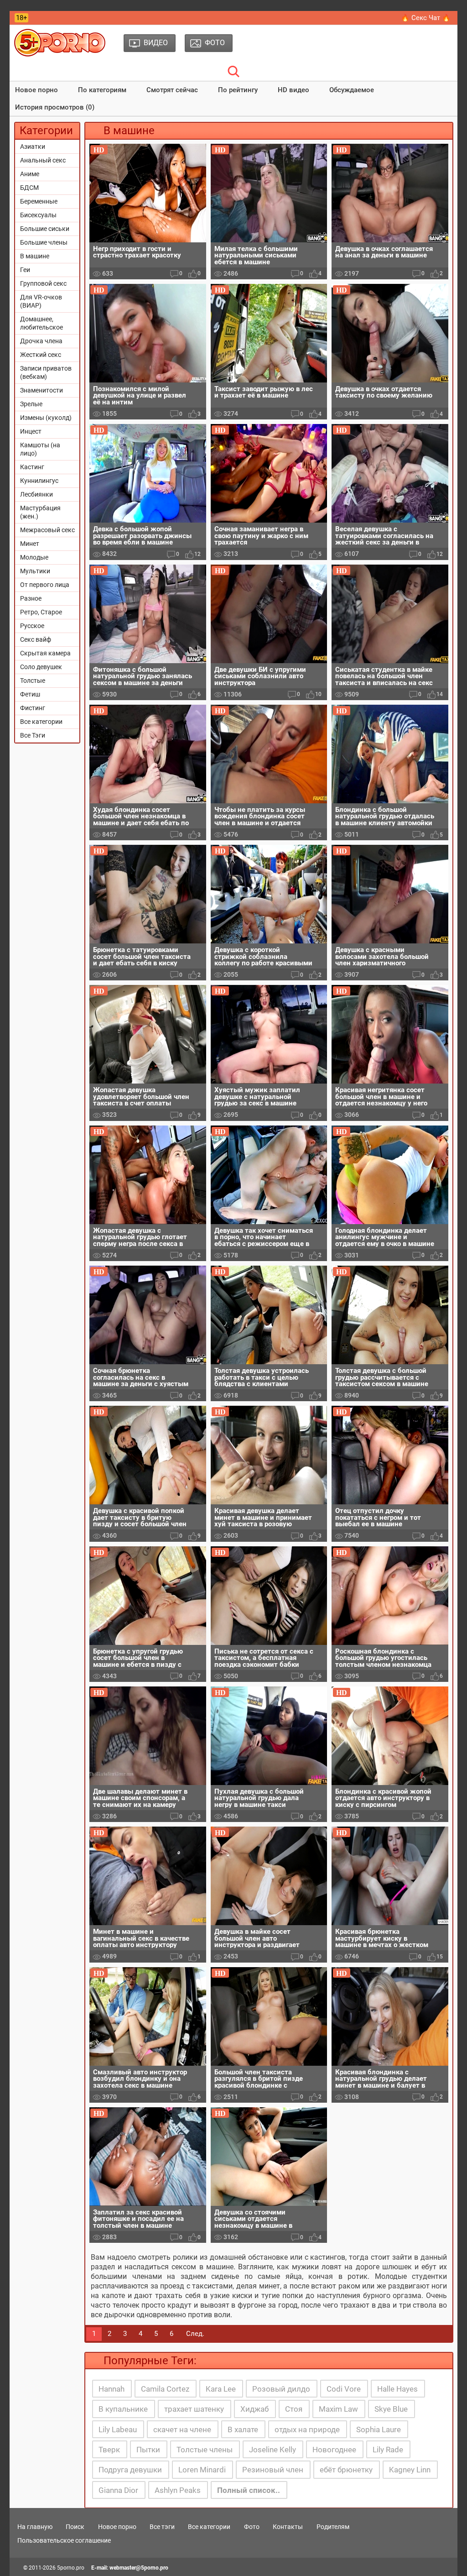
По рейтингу (238, 90)
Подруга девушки (130, 2470)
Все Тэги (33, 735)
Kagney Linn (410, 2470)
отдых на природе (307, 2429)
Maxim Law (338, 2409)
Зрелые (31, 404)
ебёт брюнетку (346, 2470)
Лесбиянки (36, 494)
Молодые (34, 557)
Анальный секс (43, 160)
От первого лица (45, 585)
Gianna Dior (118, 2490)
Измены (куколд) (46, 418)
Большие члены (44, 242)
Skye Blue (391, 2409)
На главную (35, 2527)
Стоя (294, 2409)
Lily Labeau (118, 2429)
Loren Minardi (202, 2470)
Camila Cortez (165, 2389)
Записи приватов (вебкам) (46, 372)
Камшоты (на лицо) (40, 449)
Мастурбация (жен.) (40, 512)
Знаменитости (42, 390)
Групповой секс (43, 283)
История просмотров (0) (55, 107)
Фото (252, 2527)
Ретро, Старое (41, 612)
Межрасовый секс (47, 530)
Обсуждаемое (352, 90)
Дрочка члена (41, 341)
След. (195, 2334)
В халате (243, 2429)
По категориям (102, 90)
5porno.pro (71, 2568)
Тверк (109, 2450)
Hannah (112, 2389)
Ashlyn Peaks (178, 2490)
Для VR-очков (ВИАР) (41, 301)
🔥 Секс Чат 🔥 (426, 18)
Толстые (33, 681)
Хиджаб (254, 2409)
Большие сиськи (45, 229)
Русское (32, 626)
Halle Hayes (397, 2389)
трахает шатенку (194, 2409)
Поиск (75, 2527)
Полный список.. (249, 2490)
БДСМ (29, 188)
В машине (35, 256)
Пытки (148, 2450)
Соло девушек (41, 667)
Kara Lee (221, 2389)
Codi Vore (344, 2389)
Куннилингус (39, 481)
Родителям (333, 2527)
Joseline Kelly (272, 2450)
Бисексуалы (38, 215)
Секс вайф (36, 639)
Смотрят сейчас (172, 90)
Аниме (30, 174)
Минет (30, 544)
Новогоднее (334, 2450)
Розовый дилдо (281, 2389)
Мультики (35, 571)
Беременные (39, 201)
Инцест (31, 431)
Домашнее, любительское (42, 323)
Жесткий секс (41, 355)
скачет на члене (182, 2429)
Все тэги (162, 2527)
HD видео (293, 90)
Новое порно (36, 90)
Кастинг (32, 467)
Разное (31, 598)
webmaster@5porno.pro (139, 2568)
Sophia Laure (379, 2429)
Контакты (288, 2527)
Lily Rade (388, 2450)
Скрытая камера (45, 653)
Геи (25, 270)
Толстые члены (205, 2450)
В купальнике (123, 2409)
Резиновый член (273, 2470)
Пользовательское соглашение (64, 2540)
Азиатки (33, 147)
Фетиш (30, 694)
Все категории (41, 722)
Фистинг (33, 708)
